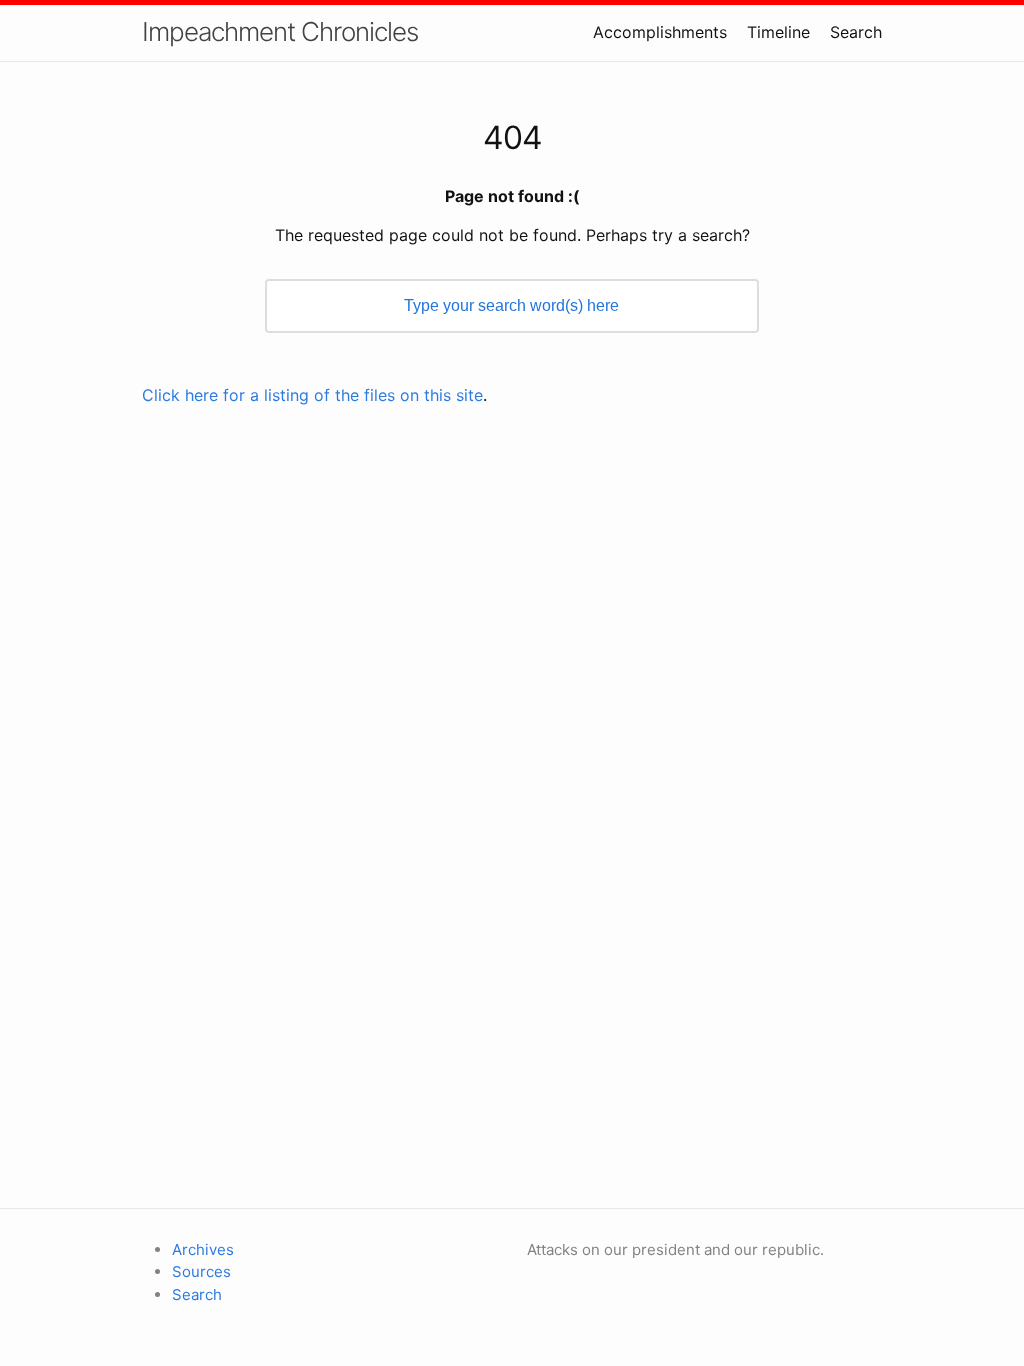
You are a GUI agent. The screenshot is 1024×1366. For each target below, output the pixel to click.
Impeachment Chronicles (280, 31)
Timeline (778, 32)
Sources (201, 1271)
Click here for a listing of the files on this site (312, 395)
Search (856, 32)
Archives (203, 1249)
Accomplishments (660, 32)
